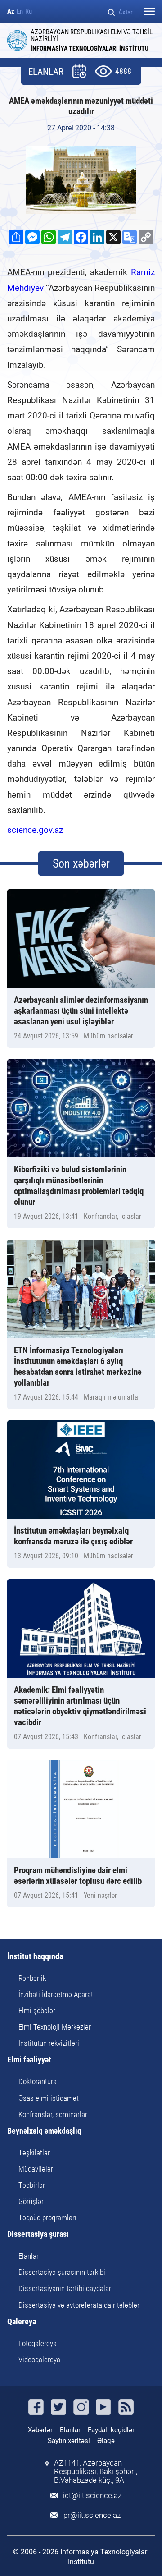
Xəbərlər (40, 2430)
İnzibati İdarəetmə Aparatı (57, 1994)
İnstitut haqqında (35, 1957)
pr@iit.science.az (92, 2515)
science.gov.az (35, 830)
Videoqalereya (39, 2360)
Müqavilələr (36, 2169)
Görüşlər (31, 2201)
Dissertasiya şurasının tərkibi (62, 2272)
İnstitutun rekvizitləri (49, 2043)
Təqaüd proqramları (47, 2218)
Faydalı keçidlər (111, 2430)
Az (11, 11)
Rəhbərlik (32, 1978)
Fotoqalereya (38, 2343)
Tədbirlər (32, 2185)
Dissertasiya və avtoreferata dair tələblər (79, 2305)
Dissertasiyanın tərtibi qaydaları (66, 2288)
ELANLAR (46, 72)
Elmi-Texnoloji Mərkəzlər (55, 2027)
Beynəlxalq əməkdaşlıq (44, 2131)
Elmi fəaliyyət (29, 2060)
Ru (29, 11)
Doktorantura (38, 2081)
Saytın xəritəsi (69, 2441)
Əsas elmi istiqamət (49, 2098)
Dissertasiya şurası (38, 2234)
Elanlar (29, 2256)
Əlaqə (106, 2441)
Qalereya (22, 2322)
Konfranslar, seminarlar (53, 2114)
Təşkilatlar (34, 2153)
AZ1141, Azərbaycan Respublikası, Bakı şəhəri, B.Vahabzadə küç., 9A (96, 2472)
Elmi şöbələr (37, 2011)
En (20, 11)
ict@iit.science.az (92, 2496)
